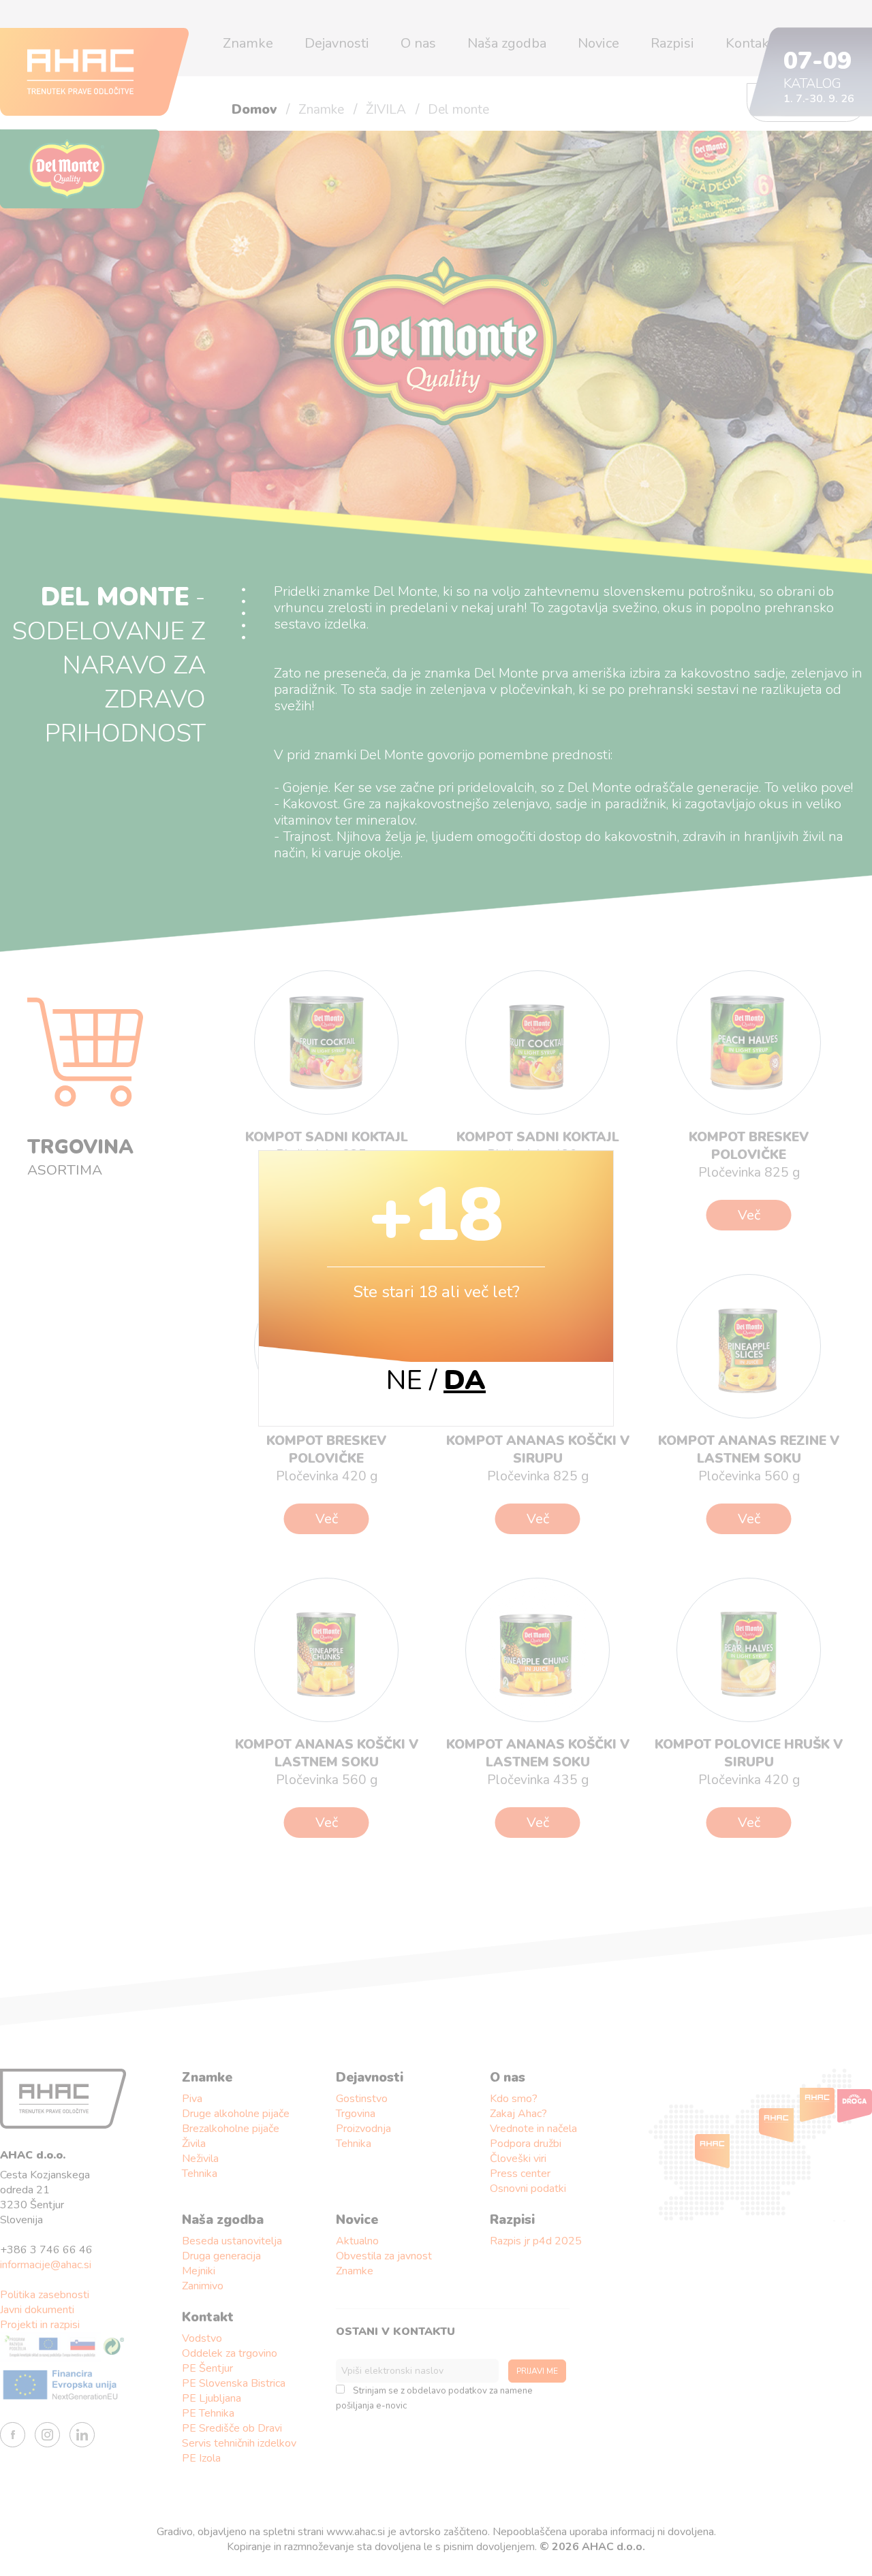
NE (404, 1380)
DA (465, 1380)
